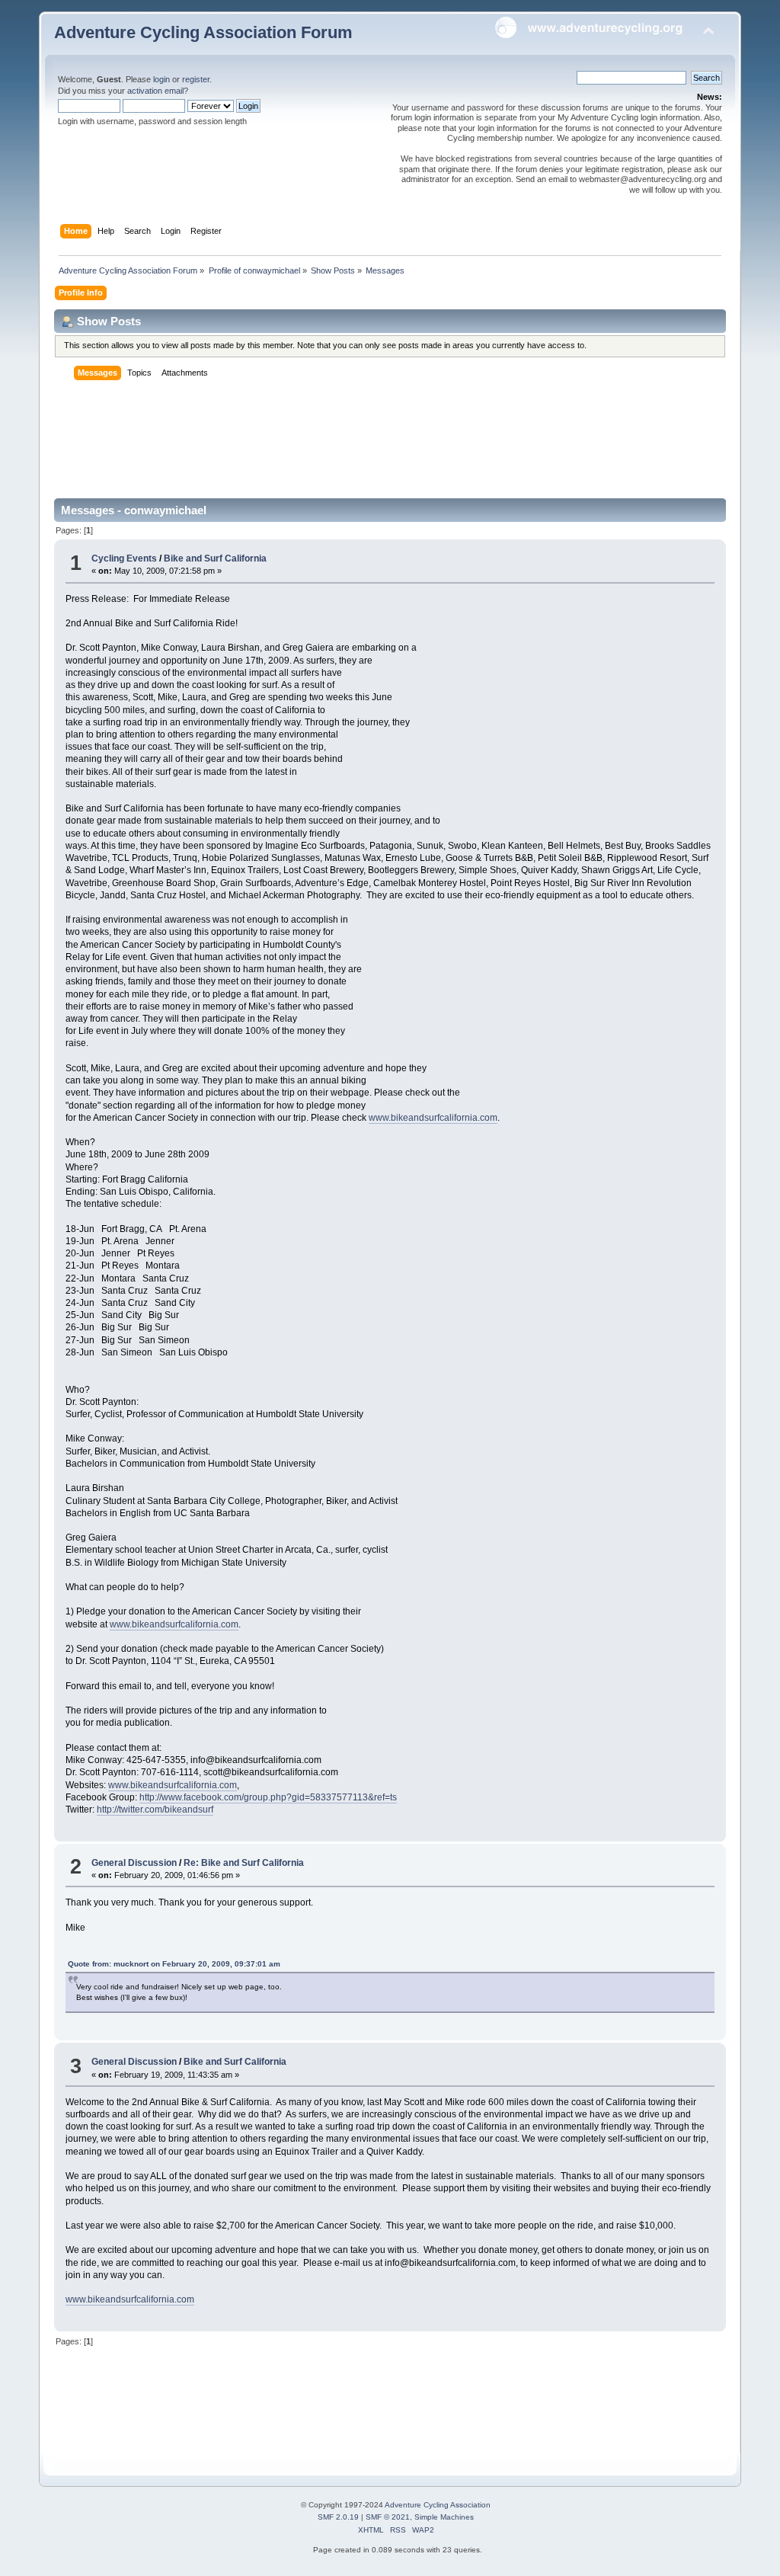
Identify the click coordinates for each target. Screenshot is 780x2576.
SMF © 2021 (388, 2517)
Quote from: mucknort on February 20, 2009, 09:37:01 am (174, 1964)
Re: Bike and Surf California (244, 1863)
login (161, 79)
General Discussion (134, 1863)
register (196, 79)
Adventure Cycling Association (438, 2505)
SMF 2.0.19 (338, 2517)
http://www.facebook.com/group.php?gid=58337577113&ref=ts (268, 1797)
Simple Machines (444, 2517)
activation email (155, 91)
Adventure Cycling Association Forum (203, 32)
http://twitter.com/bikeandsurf (155, 1810)
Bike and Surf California (215, 558)
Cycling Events (124, 558)
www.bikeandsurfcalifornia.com (433, 1118)
